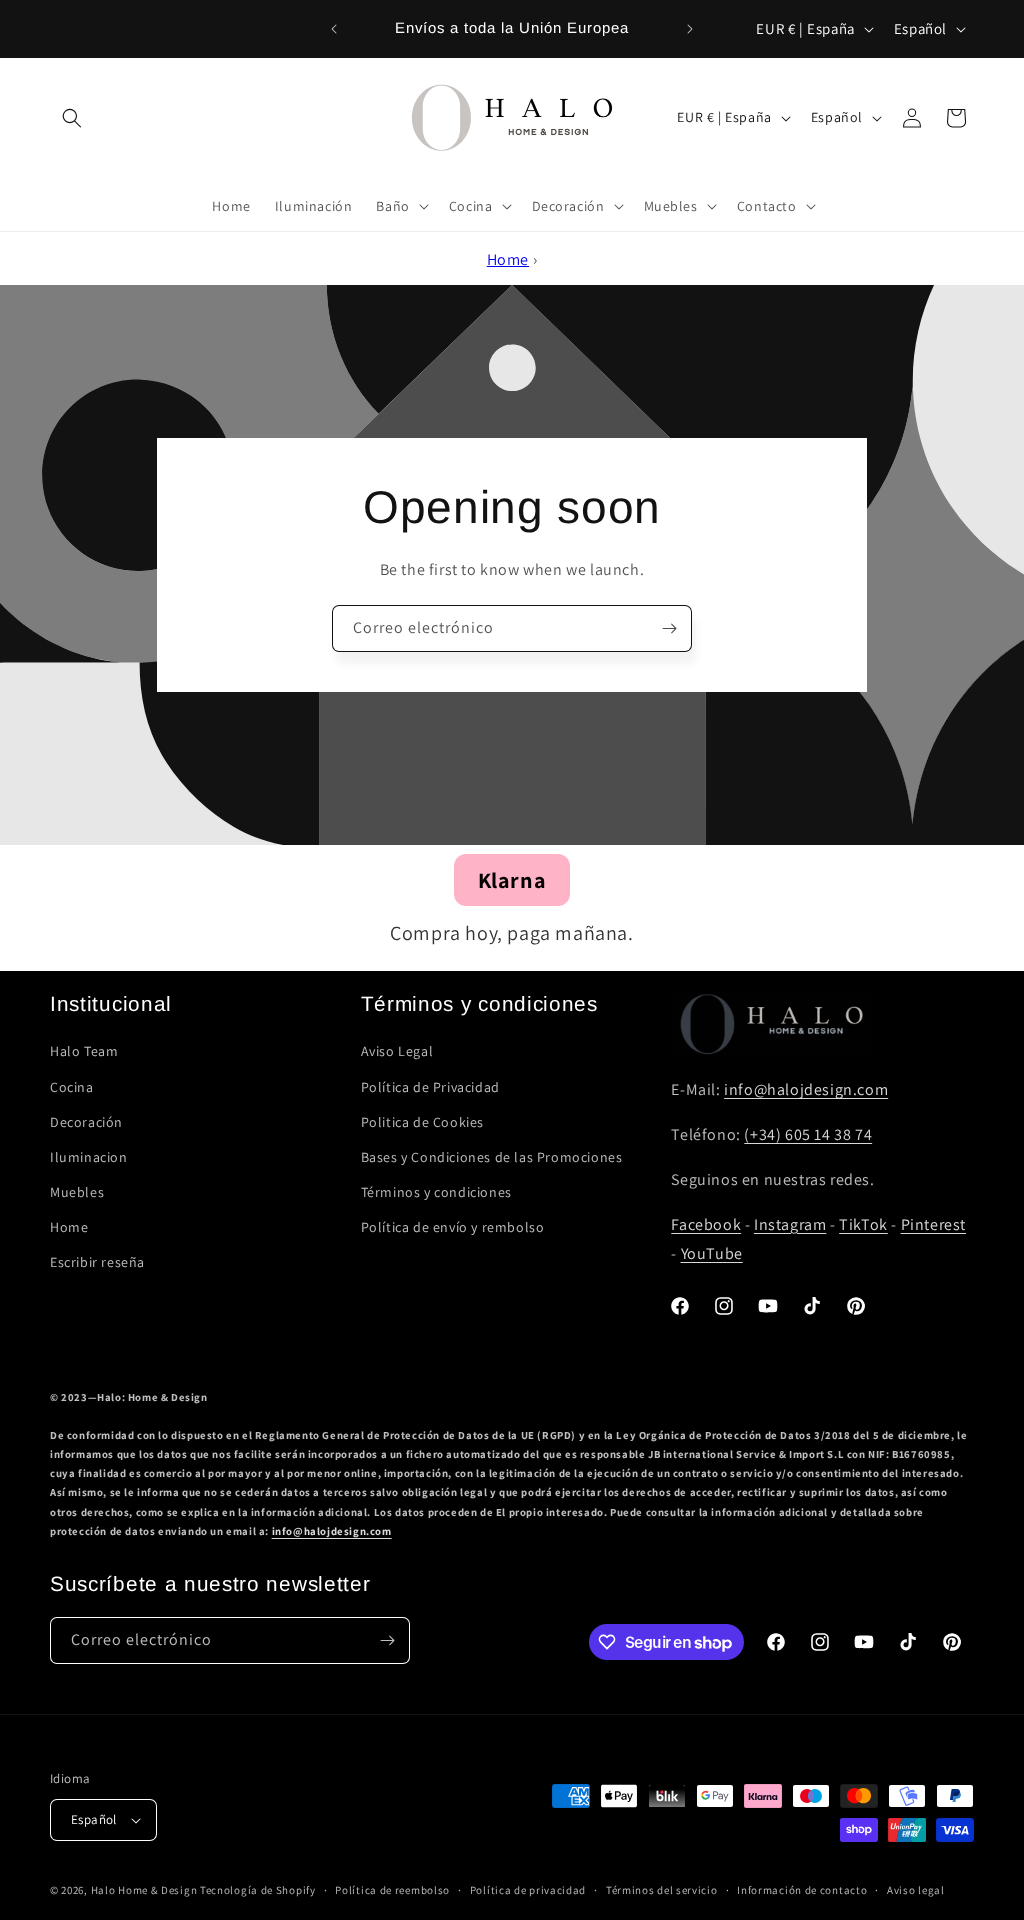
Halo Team (84, 1051)
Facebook (706, 1224)
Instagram (790, 1224)
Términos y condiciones (436, 1192)
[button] (72, 118)
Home (508, 259)
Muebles (77, 1192)
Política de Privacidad (430, 1087)
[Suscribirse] (669, 628)
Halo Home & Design (144, 1890)
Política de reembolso (392, 1890)
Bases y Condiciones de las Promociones (492, 1157)
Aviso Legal (397, 1051)
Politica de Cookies (422, 1122)
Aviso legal (916, 1890)
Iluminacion (89, 1157)
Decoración (86, 1122)
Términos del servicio (662, 1890)
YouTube (712, 1253)
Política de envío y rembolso (453, 1227)
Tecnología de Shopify (258, 1890)
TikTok (863, 1224)
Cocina (72, 1087)
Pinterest (933, 1224)
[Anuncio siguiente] (690, 29)
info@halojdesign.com (806, 1089)
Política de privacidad (528, 1890)
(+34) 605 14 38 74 (808, 1134)
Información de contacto (802, 1890)
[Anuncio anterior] (334, 29)
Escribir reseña (97, 1262)
